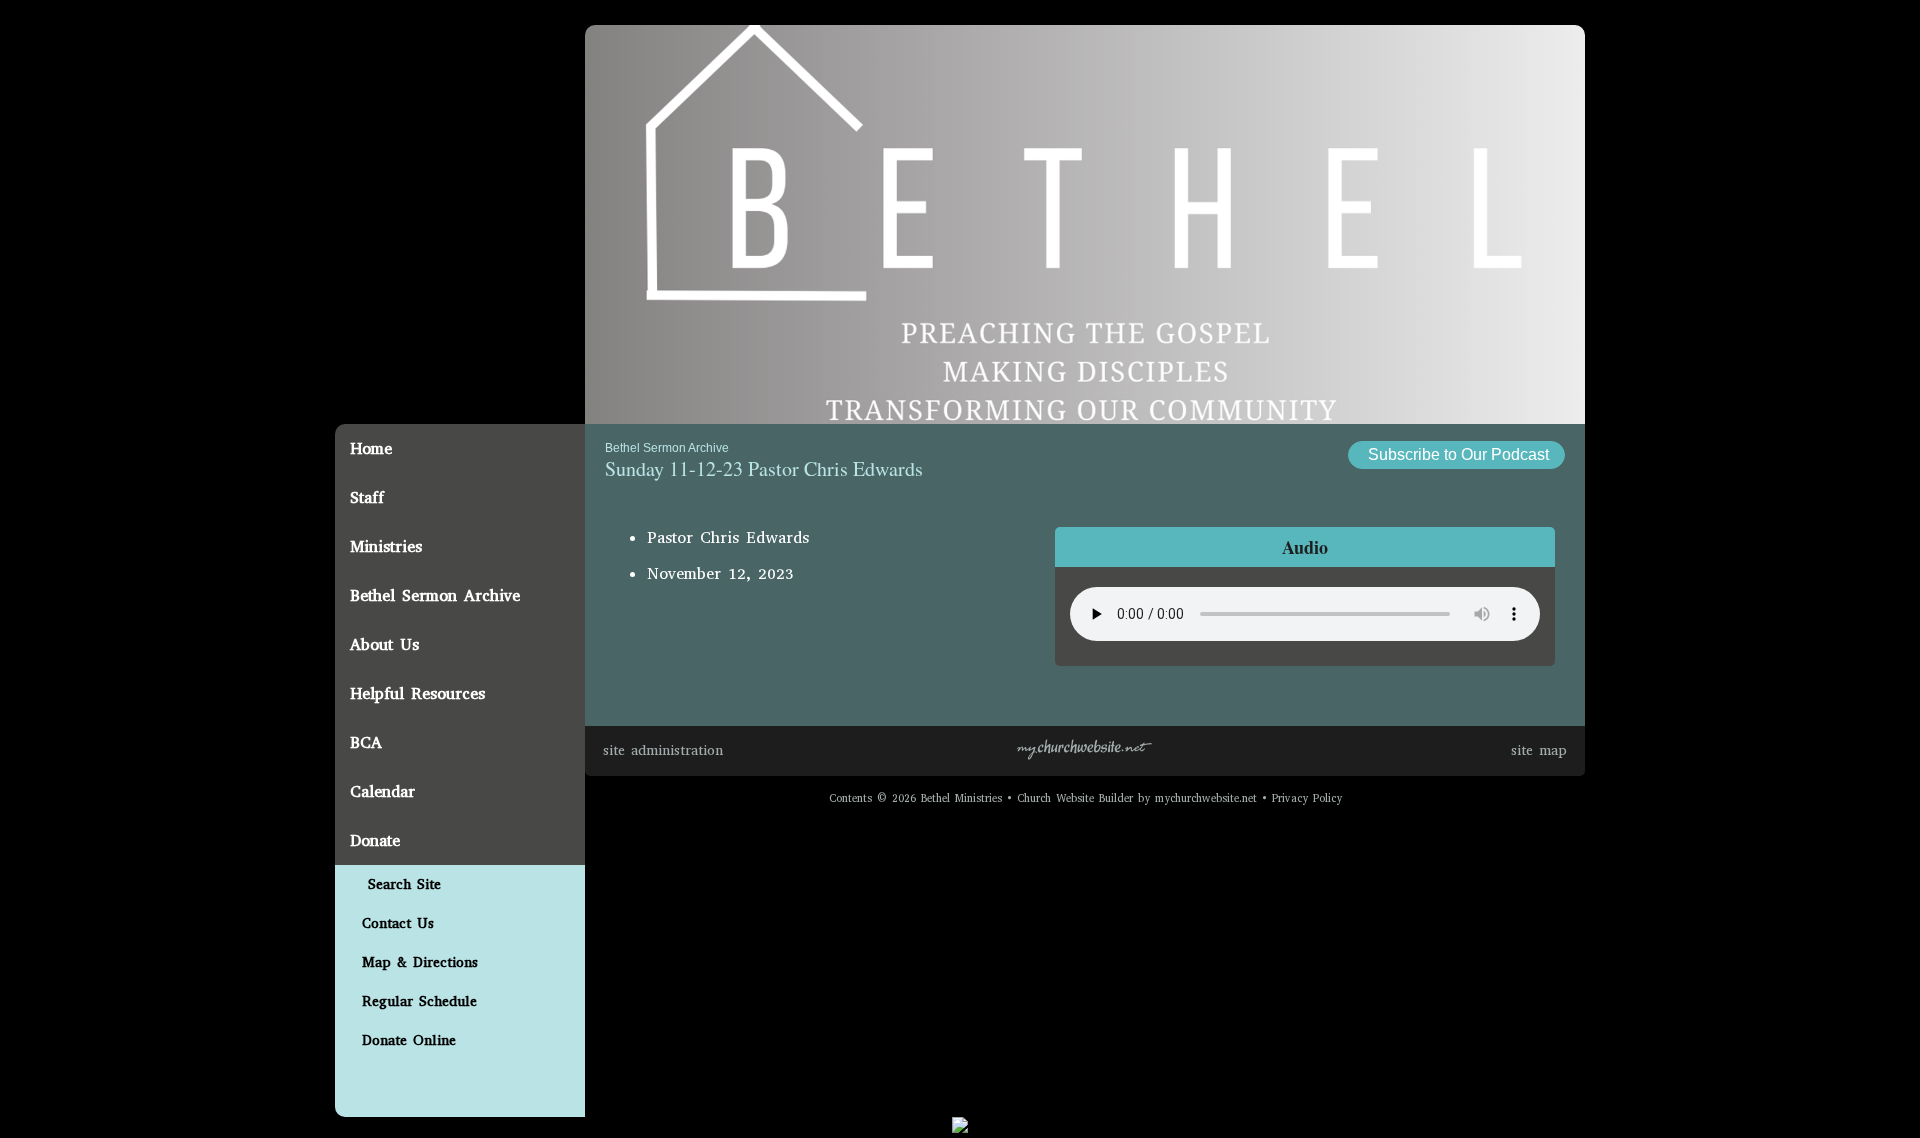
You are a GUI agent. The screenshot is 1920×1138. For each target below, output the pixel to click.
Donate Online (403, 1040)
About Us (384, 644)
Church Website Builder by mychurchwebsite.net (1137, 798)
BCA (366, 742)
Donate (375, 840)
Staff (367, 497)
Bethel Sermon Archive (435, 595)
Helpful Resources (417, 693)
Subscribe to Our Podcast (1456, 454)
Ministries (386, 546)
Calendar (382, 791)
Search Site (395, 884)
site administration (663, 750)
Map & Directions (414, 962)
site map (1539, 750)
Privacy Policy (1307, 798)
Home (371, 448)
